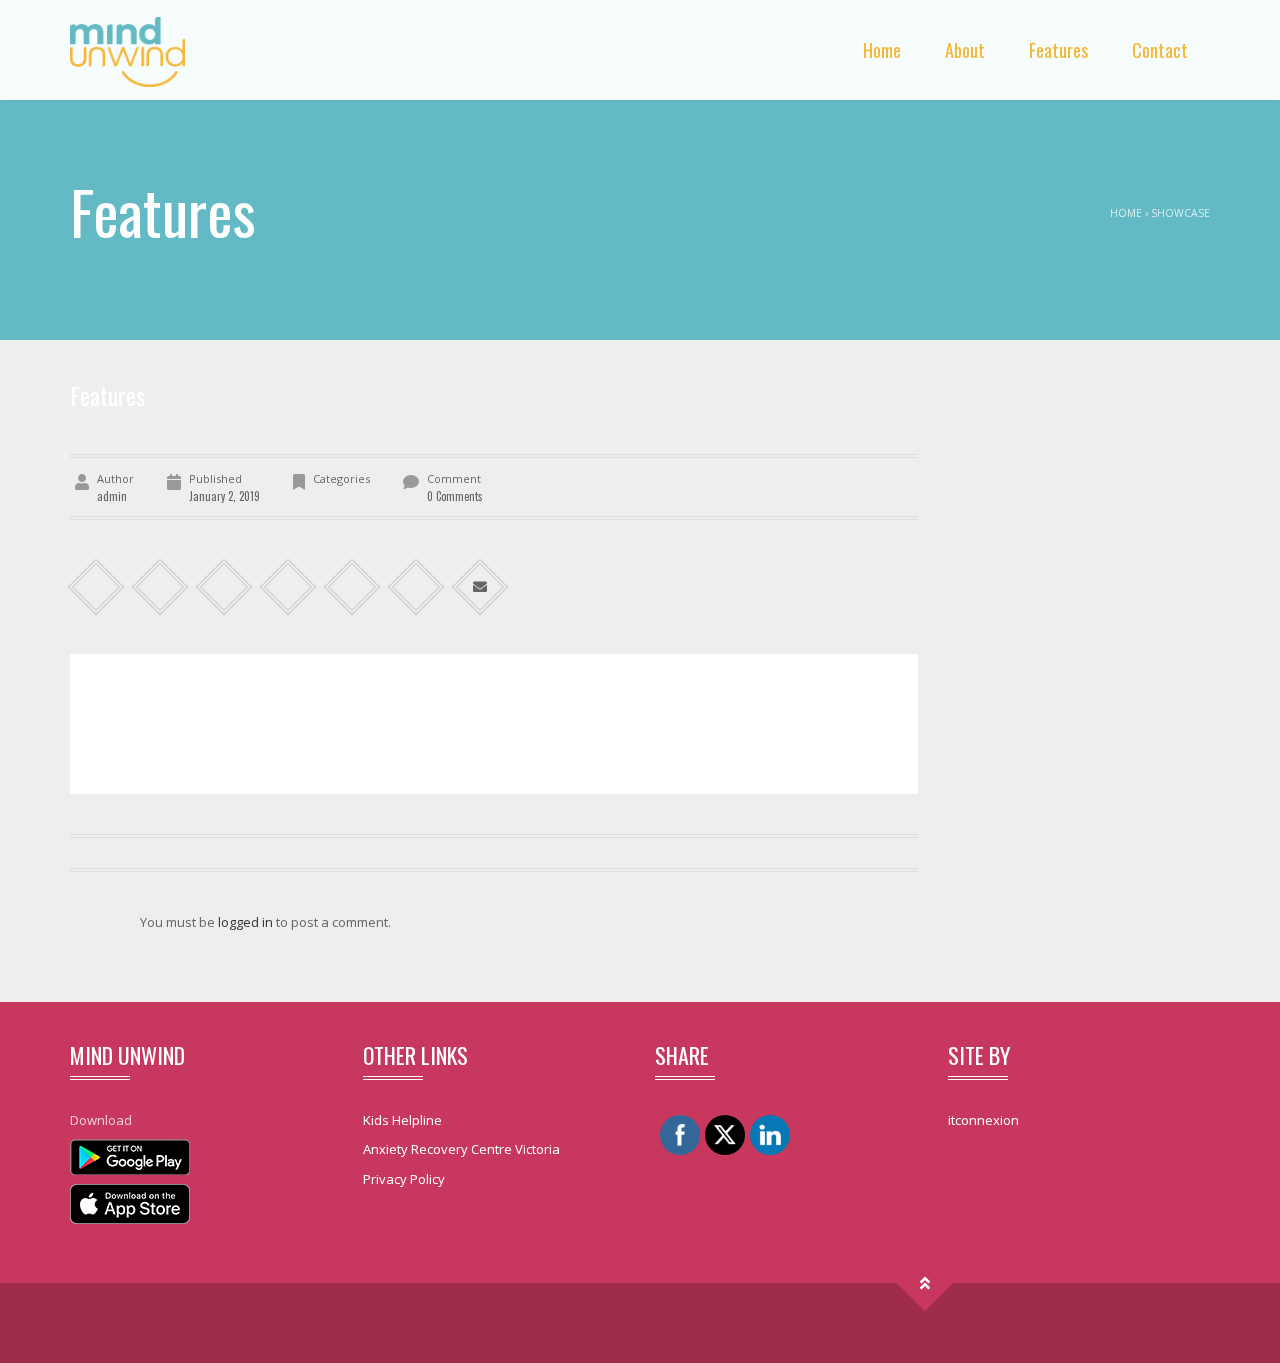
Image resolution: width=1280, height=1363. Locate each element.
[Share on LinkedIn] (224, 587)
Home (882, 50)
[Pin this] (416, 587)
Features (1058, 50)
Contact (1160, 50)
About (965, 50)
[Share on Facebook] (96, 587)
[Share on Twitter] (160, 587)
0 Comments (455, 496)
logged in (245, 922)
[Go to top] (925, 1283)
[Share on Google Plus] (352, 587)
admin (112, 496)
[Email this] (480, 587)
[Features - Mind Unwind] (127, 50)
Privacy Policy (404, 1179)
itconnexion (983, 1120)
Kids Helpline (402, 1120)
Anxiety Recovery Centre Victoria (461, 1149)
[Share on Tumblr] (288, 587)
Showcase (1180, 213)
